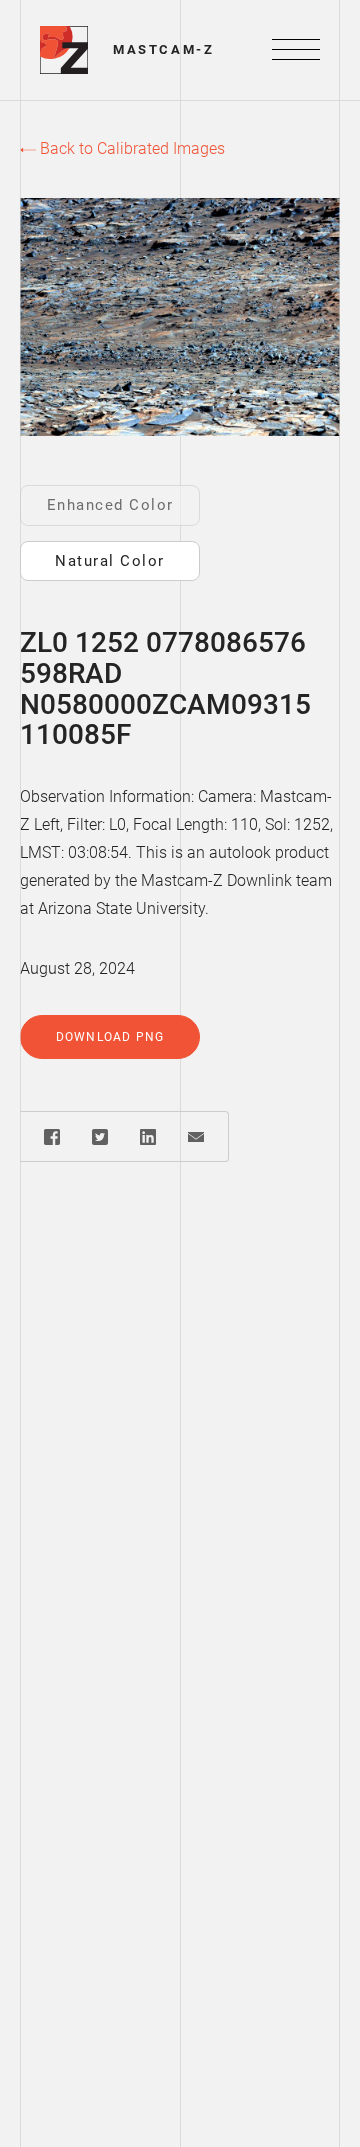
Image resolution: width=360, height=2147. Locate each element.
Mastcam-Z (163, 49)
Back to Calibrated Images (130, 148)
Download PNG (110, 1037)
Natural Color (110, 561)
